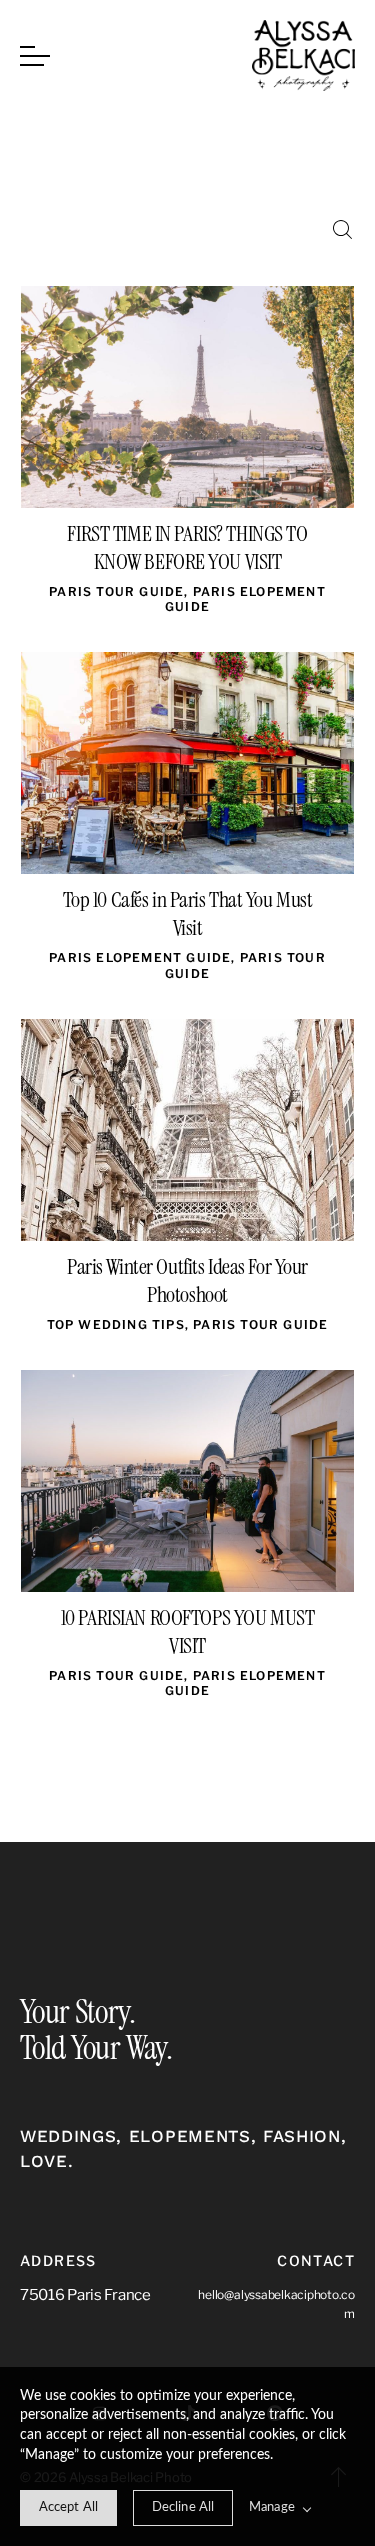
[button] (35, 56)
